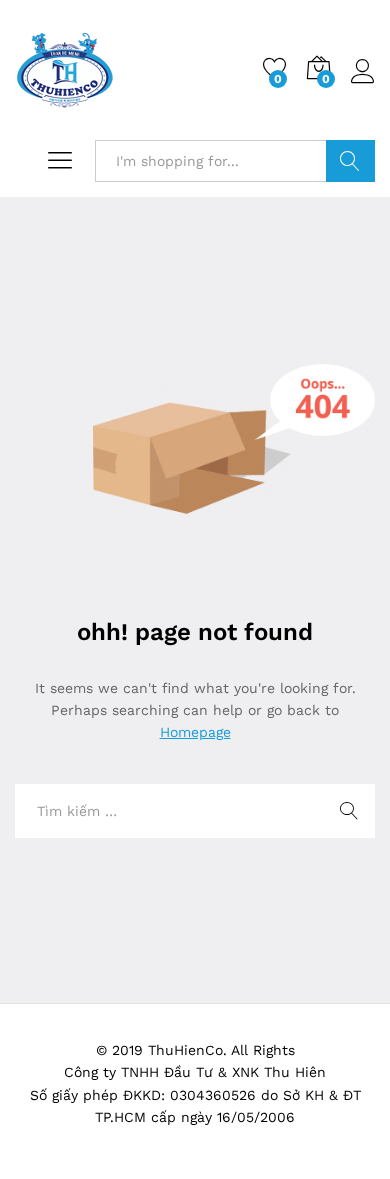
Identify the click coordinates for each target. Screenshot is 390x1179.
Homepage (195, 732)
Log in (363, 84)
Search (350, 161)
